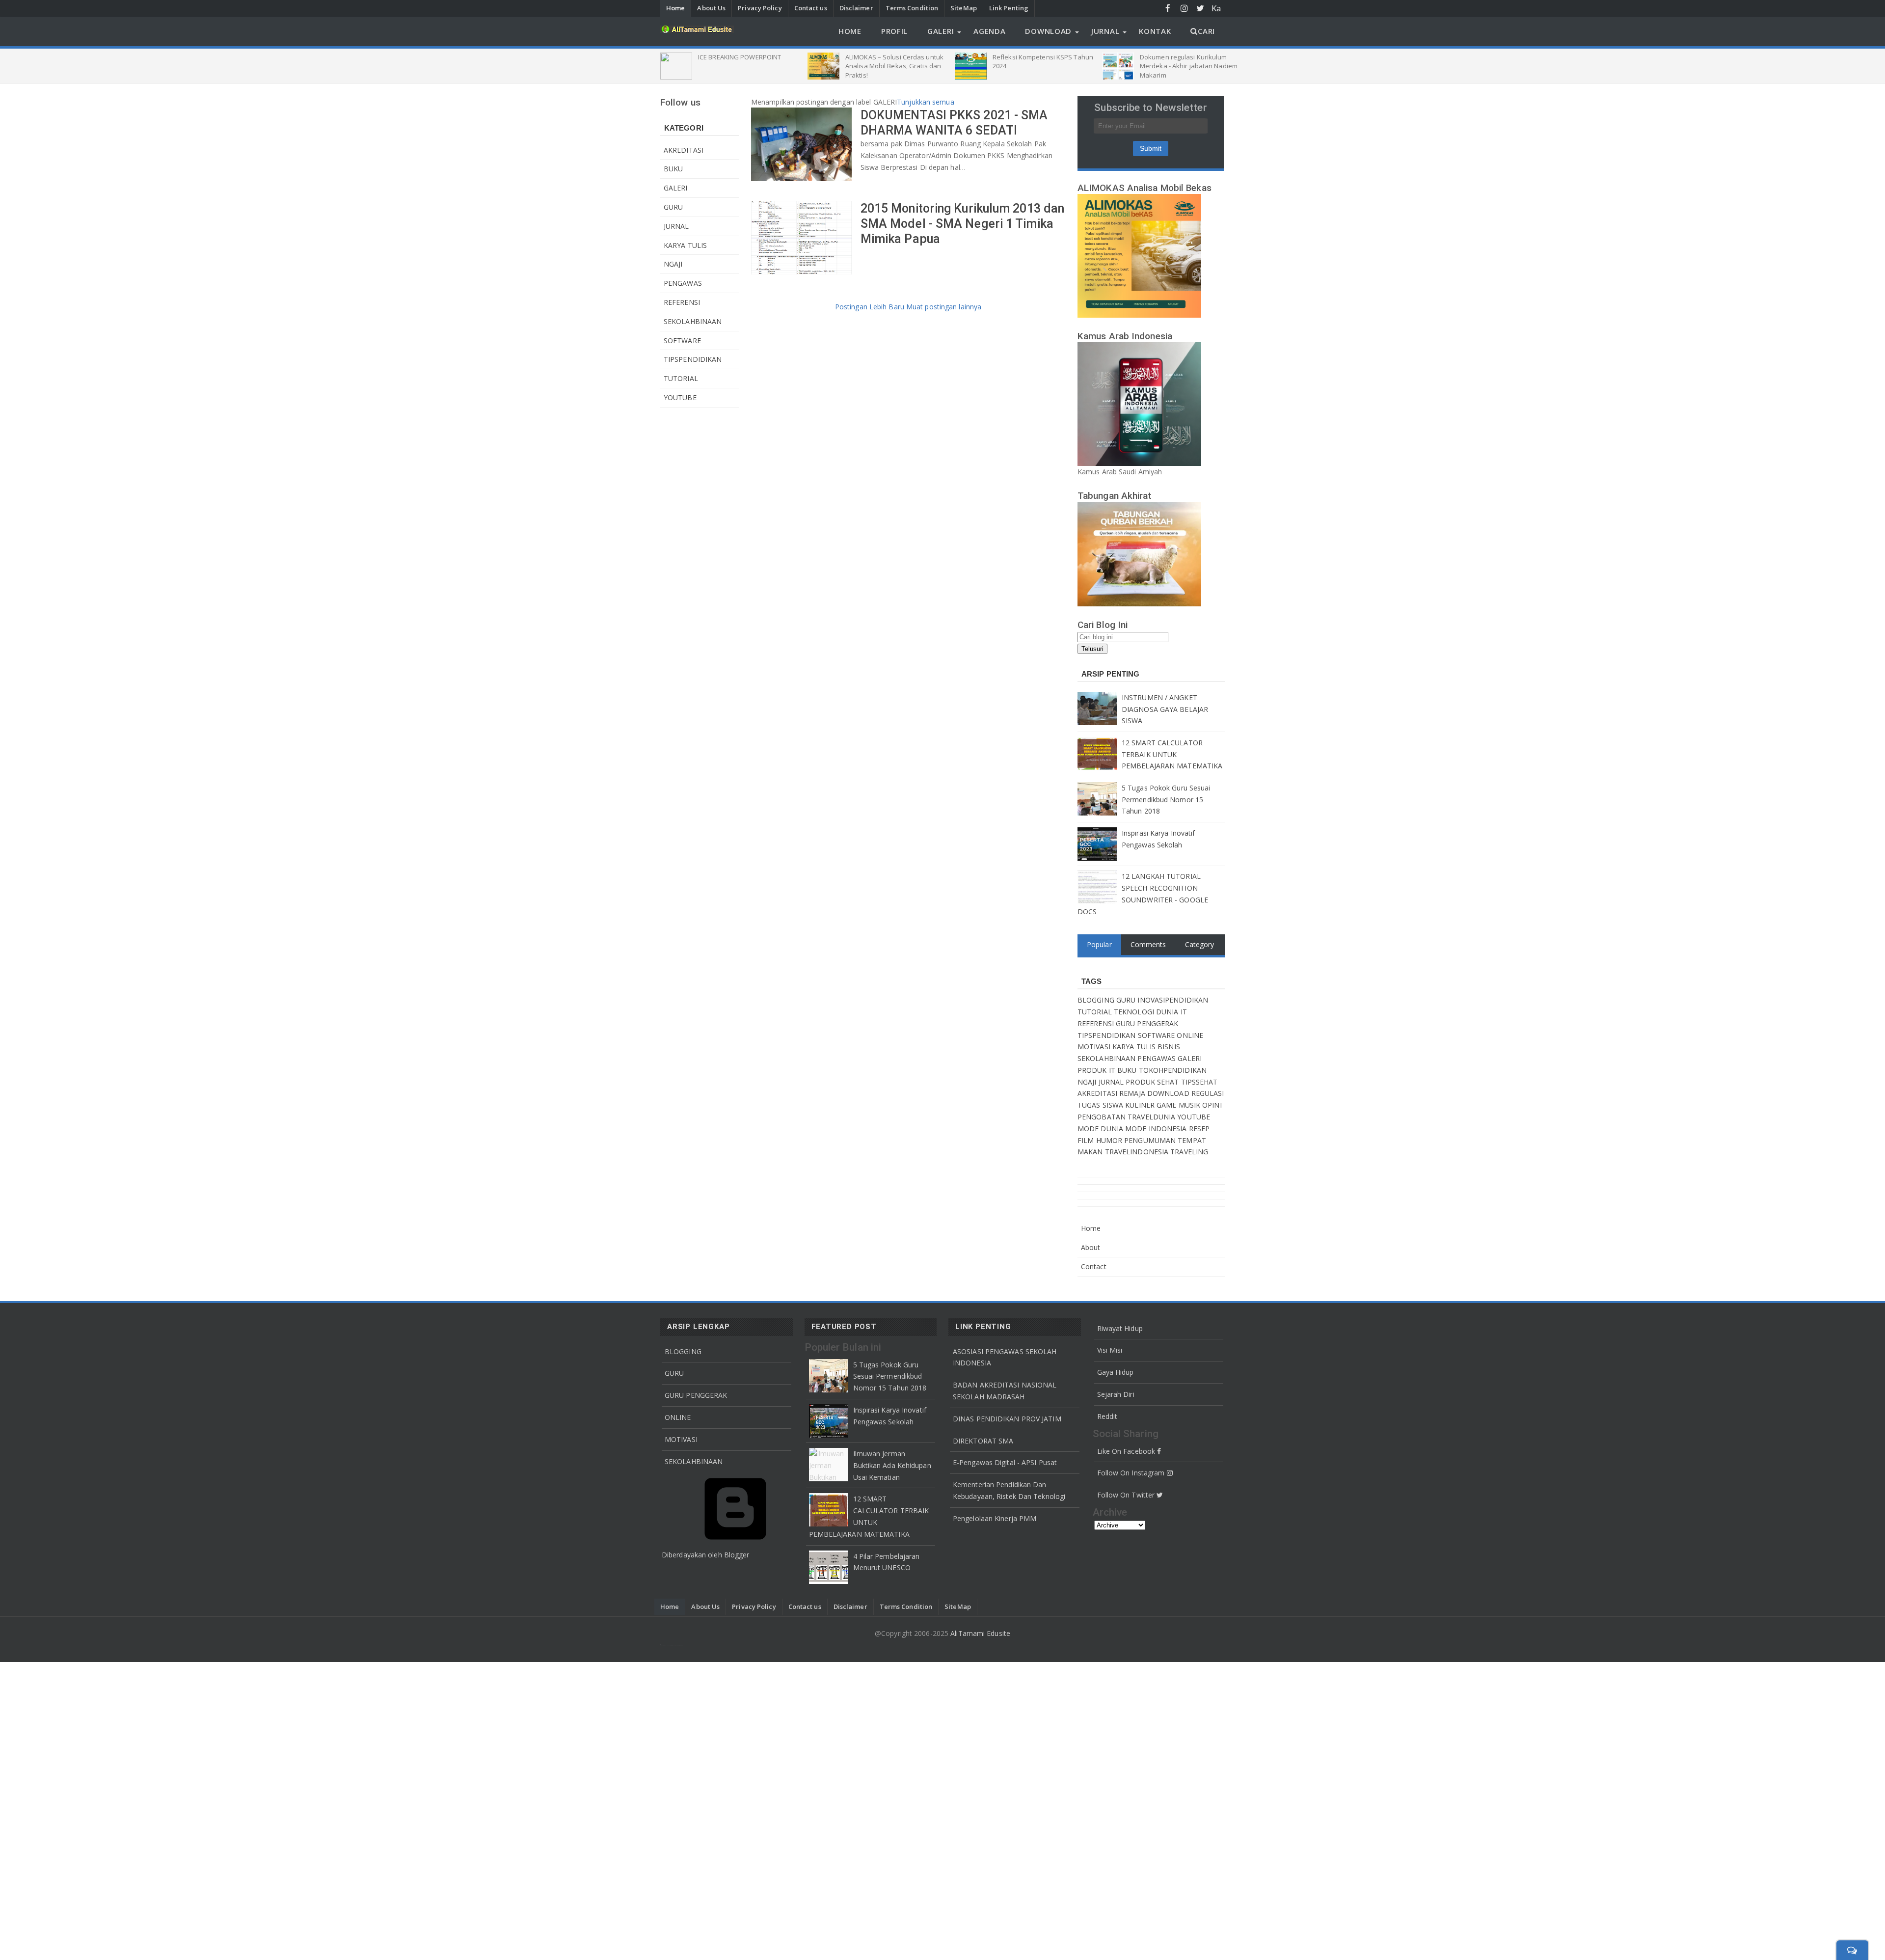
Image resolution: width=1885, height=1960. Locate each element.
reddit (1107, 1416)
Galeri (941, 31)
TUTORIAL (681, 378)
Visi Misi (1110, 1350)
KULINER (1141, 1105)
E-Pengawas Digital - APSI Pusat (1005, 1462)
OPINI (1212, 1105)
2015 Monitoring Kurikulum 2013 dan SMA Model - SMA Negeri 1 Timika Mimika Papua (962, 224)
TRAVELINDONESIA (1138, 1152)
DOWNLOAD (1169, 1093)
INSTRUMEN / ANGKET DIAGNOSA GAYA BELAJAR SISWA (1165, 709)
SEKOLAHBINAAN (693, 321)
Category (1200, 944)
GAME (1168, 1105)
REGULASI (1208, 1093)
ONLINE (1190, 1035)
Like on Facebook (1127, 1451)
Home (675, 8)
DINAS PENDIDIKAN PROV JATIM (1007, 1419)
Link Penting (1009, 8)
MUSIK (1191, 1105)
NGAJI (673, 264)
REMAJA (1133, 1093)
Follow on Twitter (1127, 1495)
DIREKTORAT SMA (983, 1441)
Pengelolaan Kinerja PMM (995, 1518)
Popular (1099, 944)
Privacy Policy (760, 8)
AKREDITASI (684, 150)
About (1091, 1247)
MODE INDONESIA (1157, 1129)
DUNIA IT (1171, 1012)
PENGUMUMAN (1151, 1140)
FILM (1087, 1140)
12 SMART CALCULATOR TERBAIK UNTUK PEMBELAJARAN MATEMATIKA (1172, 754)
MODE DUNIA (1101, 1129)
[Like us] (1168, 8)
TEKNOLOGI (1135, 1012)
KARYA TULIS (685, 245)
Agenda (989, 31)
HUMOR (1110, 1140)
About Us (711, 8)
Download (1048, 31)
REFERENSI (682, 302)
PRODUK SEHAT (1153, 1082)
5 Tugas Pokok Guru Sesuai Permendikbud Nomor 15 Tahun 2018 (1166, 800)
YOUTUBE (680, 397)
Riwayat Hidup (1120, 1328)
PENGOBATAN (1103, 1117)
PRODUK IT (1097, 1070)
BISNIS (1169, 1047)
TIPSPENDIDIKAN (693, 359)
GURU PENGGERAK (1147, 1023)
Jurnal (1105, 31)
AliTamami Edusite (980, 1633)
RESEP (1199, 1129)
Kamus (1217, 9)
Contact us (811, 8)
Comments (1148, 944)
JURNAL (676, 226)
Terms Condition (912, 8)
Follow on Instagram (1132, 1473)
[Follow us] (1200, 8)
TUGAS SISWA (1101, 1105)
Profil (894, 31)
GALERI (676, 188)
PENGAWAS (683, 283)
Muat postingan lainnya (944, 307)
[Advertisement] (942, 1809)
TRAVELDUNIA (1152, 1117)
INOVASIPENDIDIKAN (1173, 1000)
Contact (1094, 1266)
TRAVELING (1189, 1152)
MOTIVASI (1095, 1047)
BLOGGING (1097, 1000)
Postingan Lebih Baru (871, 307)
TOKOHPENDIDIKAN (1173, 1070)
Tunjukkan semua (926, 102)
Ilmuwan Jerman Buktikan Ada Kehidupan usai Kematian (892, 1465)
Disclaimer (856, 8)
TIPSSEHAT (1199, 1082)
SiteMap (964, 8)
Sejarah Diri (1116, 1394)
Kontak (1155, 31)
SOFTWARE (682, 340)
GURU (673, 207)
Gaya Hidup (1116, 1372)
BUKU (673, 169)
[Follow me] (1184, 8)
